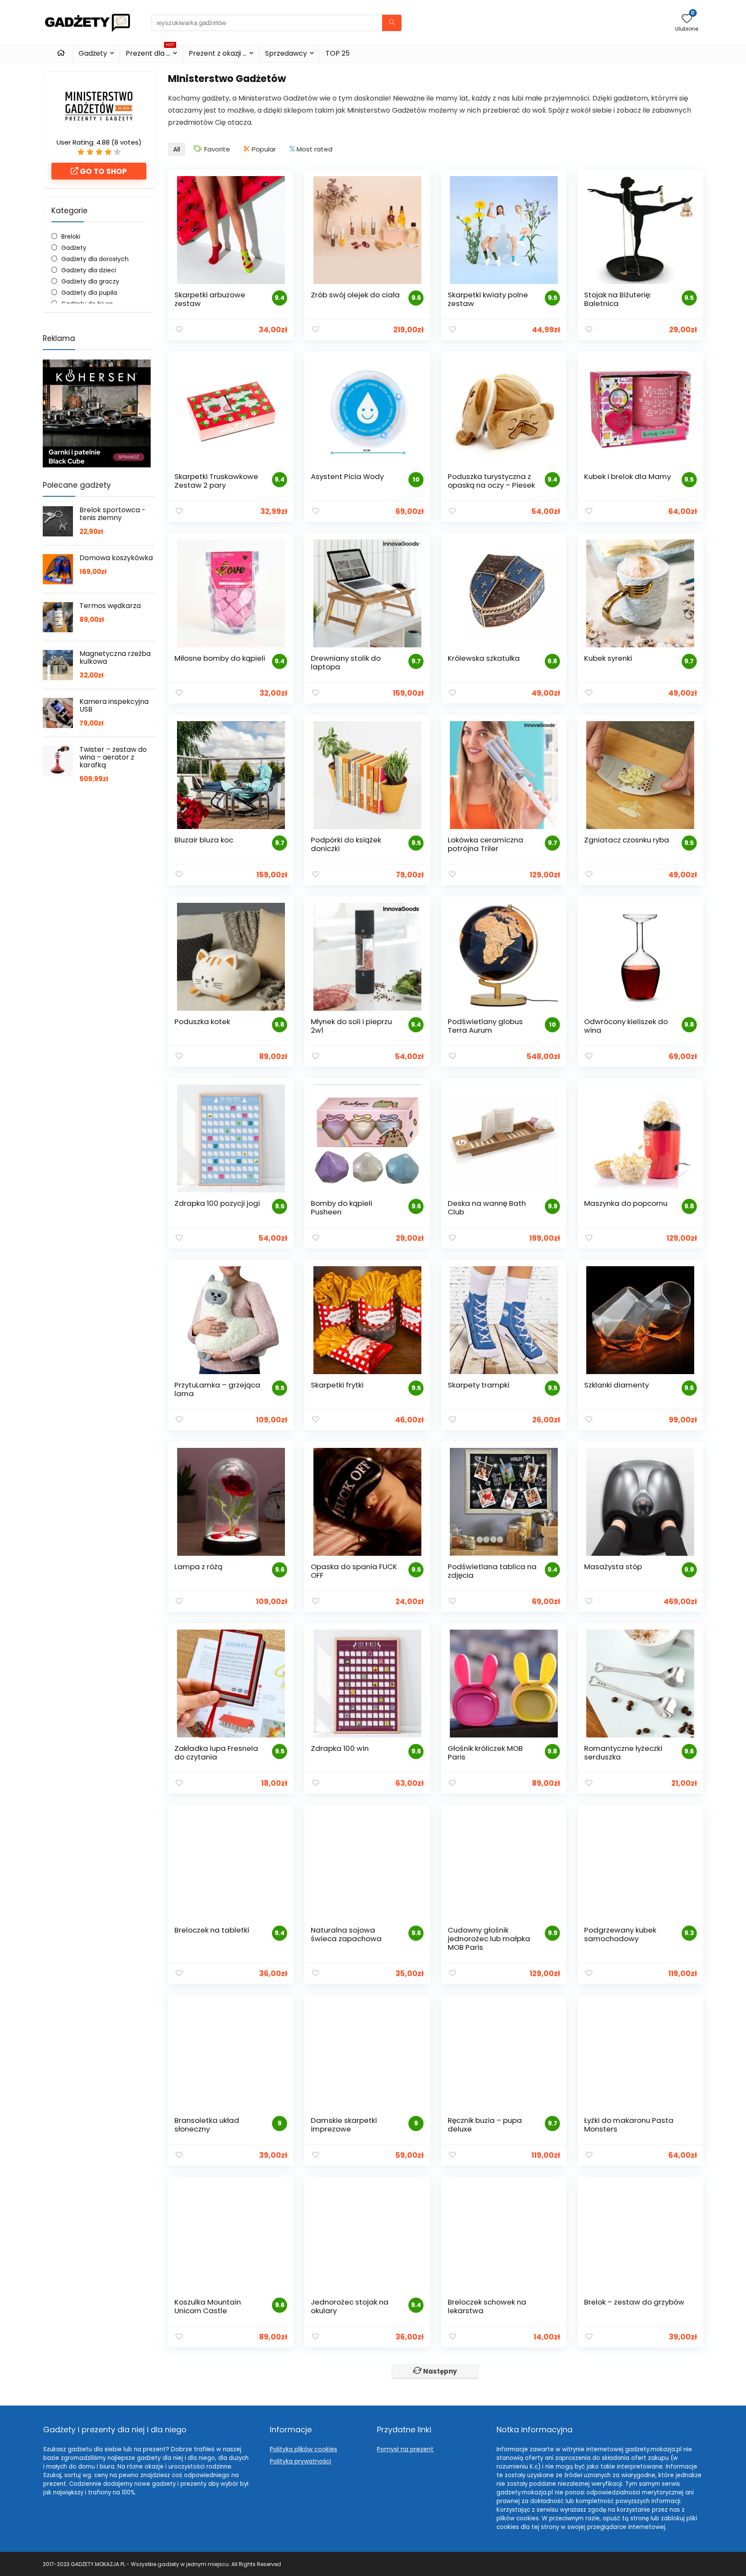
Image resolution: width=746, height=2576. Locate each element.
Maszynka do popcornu (626, 1203)
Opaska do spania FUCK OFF (354, 1571)
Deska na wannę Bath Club (487, 1208)
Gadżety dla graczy (90, 281)
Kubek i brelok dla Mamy (627, 476)
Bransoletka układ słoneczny (207, 2125)
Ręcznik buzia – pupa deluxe (485, 2125)
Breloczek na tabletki (212, 1930)
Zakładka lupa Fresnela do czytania (216, 1753)
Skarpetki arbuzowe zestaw (210, 299)
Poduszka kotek (202, 1022)
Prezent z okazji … (218, 53)
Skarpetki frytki (337, 1385)
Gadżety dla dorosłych (95, 259)
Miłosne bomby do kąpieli (220, 658)
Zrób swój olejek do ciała (355, 295)
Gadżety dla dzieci (89, 270)
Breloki (71, 236)
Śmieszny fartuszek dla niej (223, 2484)
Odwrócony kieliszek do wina (626, 1026)
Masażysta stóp (613, 1567)
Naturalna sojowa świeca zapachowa (346, 1934)
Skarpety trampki (479, 1385)
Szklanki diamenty (616, 1385)
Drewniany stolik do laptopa (346, 662)
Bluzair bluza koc (204, 840)
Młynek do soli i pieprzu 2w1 (351, 1026)
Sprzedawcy (286, 53)
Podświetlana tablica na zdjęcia (492, 1571)
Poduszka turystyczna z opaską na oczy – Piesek (491, 481)
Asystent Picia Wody (347, 476)
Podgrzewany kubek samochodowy (620, 1934)
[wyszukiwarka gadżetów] (392, 23)
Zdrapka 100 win (340, 1748)
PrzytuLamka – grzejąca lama (217, 1389)
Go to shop (103, 171)
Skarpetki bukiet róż (619, 2484)
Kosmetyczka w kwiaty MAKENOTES (488, 2488)
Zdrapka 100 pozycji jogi (217, 1203)
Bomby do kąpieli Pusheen (341, 1208)
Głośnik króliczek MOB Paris (485, 1753)
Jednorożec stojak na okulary (350, 2306)
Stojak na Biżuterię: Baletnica (618, 299)
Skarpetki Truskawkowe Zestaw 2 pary (216, 481)
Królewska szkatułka (484, 658)
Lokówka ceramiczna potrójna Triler (485, 844)
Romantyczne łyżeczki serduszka (623, 1753)
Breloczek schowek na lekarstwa (487, 2306)
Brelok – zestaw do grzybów (634, 2302)
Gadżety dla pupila (89, 293)
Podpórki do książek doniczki (346, 844)
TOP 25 (338, 53)
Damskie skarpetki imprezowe (344, 2125)
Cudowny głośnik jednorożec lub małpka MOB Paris (489, 1939)
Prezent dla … (150, 52)
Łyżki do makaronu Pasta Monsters (629, 2125)
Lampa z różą (198, 1567)
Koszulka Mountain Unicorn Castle (208, 2306)
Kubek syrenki (608, 658)
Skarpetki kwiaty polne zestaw (488, 299)
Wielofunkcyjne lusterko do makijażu (353, 2488)
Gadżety (93, 53)
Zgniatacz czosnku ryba (627, 840)
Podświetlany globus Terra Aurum (485, 1026)
